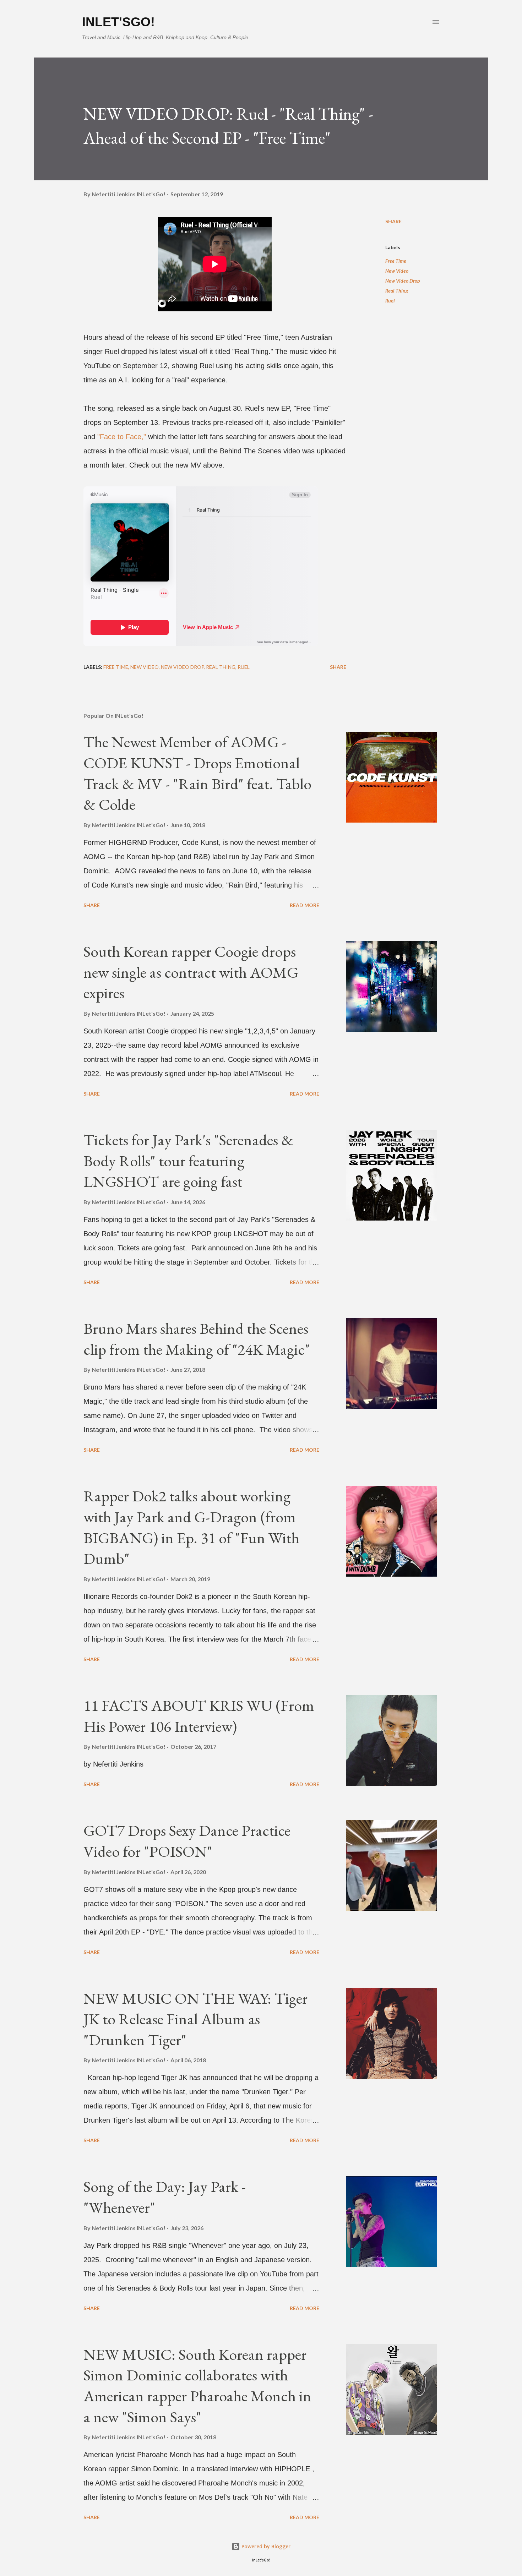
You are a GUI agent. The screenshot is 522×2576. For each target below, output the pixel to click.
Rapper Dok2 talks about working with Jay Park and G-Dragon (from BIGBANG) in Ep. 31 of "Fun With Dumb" (191, 1527)
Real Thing (397, 291)
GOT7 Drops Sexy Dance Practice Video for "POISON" (187, 1841)
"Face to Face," (122, 437)
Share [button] (393, 221)
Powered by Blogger (265, 2546)
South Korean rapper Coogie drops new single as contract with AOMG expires (191, 972)
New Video (397, 271)
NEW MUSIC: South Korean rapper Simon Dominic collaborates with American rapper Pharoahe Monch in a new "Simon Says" (197, 2386)
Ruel (390, 301)
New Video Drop (403, 281)
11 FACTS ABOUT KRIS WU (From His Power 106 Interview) (199, 1716)
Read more (304, 905)
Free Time (396, 261)
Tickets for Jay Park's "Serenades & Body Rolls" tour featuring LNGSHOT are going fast (188, 1161)
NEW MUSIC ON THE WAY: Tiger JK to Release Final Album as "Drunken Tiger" (195, 2019)
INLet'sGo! (118, 22)
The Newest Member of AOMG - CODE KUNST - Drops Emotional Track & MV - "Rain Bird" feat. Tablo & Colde (197, 773)
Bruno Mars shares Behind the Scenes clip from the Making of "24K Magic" (197, 1339)
